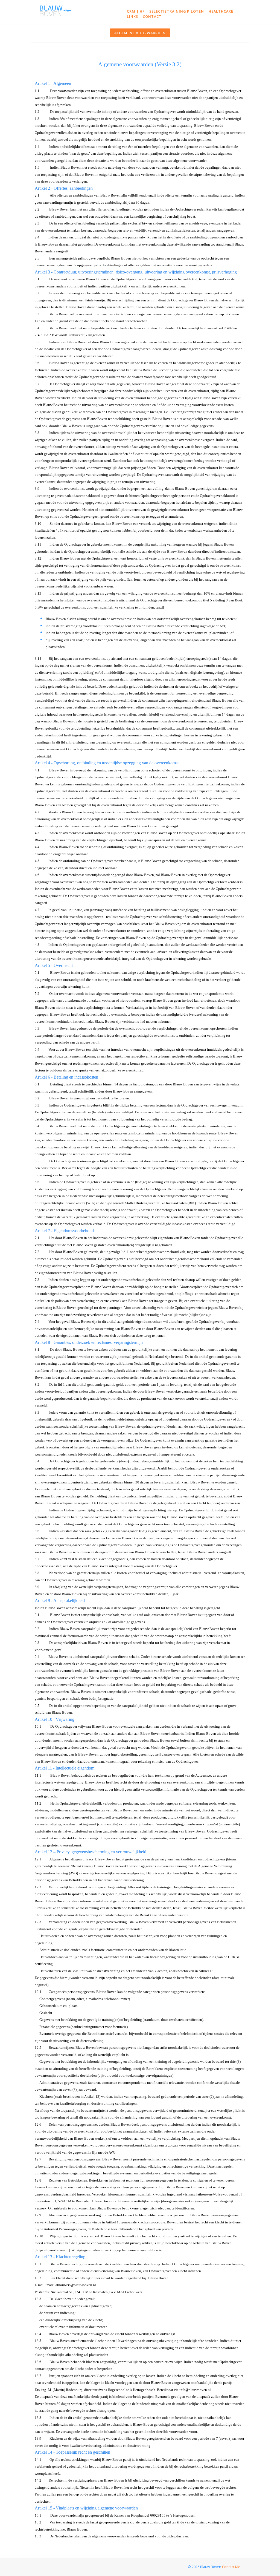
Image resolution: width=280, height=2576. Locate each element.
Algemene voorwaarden (140, 33)
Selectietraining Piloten (177, 11)
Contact (152, 16)
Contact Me (231, 2567)
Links (132, 16)
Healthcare (221, 11)
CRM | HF (136, 11)
